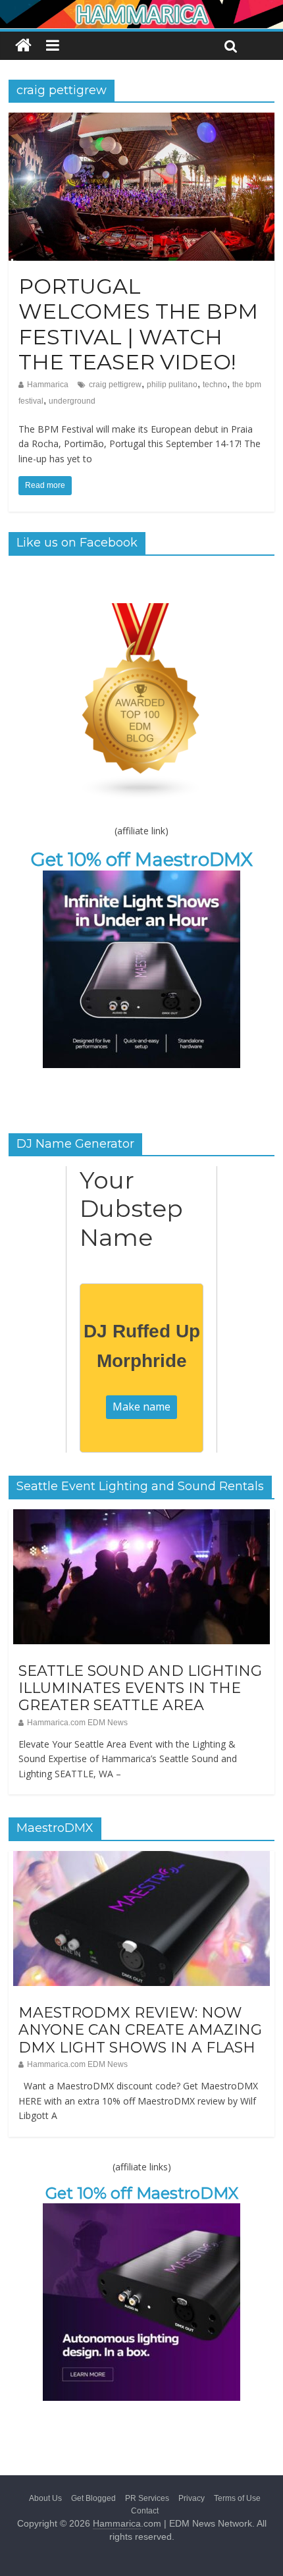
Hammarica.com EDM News (77, 1723)
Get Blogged (93, 2498)
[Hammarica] (141, 8)
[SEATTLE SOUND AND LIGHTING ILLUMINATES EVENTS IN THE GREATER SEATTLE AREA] (141, 1516)
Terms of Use (237, 2498)
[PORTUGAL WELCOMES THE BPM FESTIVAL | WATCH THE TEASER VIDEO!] (141, 121)
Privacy (192, 2498)
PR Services (147, 2498)
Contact (145, 2511)
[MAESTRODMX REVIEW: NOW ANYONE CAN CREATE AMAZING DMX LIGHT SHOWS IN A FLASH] (141, 1858)
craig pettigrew (115, 385)
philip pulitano (172, 385)
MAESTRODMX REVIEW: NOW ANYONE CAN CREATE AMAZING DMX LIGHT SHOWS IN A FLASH (140, 2030)
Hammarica (48, 385)
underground (72, 401)
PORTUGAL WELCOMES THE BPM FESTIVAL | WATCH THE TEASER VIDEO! (138, 324)
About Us (45, 2498)
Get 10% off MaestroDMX (142, 859)
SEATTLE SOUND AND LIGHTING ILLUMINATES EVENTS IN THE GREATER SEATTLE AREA (140, 1688)
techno (215, 385)
